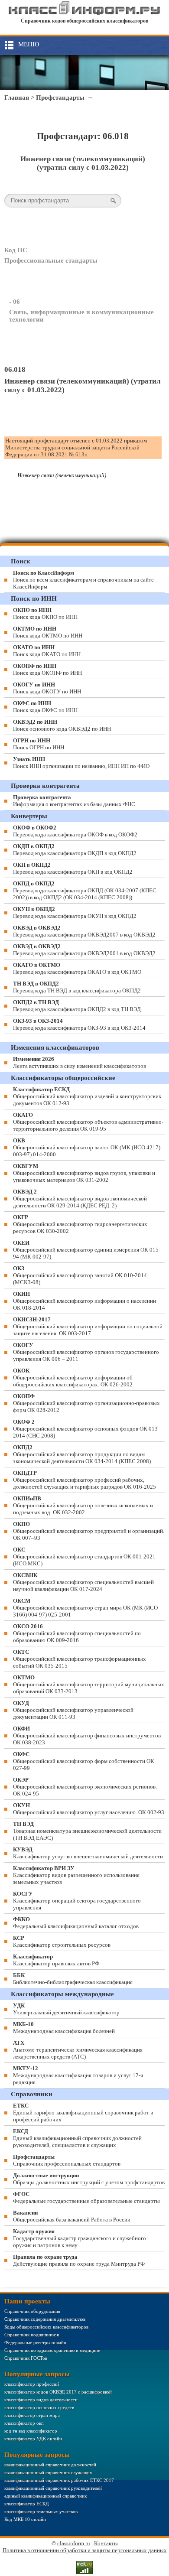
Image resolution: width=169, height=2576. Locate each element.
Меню (29, 44)
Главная (17, 98)
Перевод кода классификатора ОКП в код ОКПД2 (73, 868)
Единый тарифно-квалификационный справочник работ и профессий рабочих (83, 2113)
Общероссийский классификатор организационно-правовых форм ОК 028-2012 (86, 1403)
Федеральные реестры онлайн (35, 2342)
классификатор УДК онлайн (33, 2439)
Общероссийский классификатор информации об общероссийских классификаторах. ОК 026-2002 (73, 1377)
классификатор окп (24, 2423)
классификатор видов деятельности (41, 2400)
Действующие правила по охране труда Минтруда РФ (79, 2260)
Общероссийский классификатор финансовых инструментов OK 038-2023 (87, 1735)
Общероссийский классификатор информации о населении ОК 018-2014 (84, 1301)
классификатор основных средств (39, 2407)
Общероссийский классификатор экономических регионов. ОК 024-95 (85, 1787)
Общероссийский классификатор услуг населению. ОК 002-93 (89, 1809)
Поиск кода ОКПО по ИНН (45, 613)
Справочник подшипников (32, 2335)
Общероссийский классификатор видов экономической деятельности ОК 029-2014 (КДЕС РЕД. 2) (80, 1199)
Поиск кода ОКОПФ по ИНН (47, 669)
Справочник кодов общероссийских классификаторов (84, 21)
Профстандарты (60, 98)
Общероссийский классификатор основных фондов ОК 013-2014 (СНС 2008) (86, 1429)
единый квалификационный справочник (45, 2496)
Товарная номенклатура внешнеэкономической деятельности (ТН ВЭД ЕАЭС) (87, 1831)
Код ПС (16, 250)
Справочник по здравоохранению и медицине (52, 2350)
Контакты (106, 2543)
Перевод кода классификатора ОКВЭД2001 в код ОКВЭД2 (84, 950)
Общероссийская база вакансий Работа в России (72, 2216)
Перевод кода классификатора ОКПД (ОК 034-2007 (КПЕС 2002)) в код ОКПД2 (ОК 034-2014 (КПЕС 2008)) (85, 890)
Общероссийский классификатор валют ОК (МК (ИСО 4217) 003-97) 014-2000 (87, 1147)
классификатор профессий (32, 2384)
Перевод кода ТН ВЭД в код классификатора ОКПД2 (77, 987)
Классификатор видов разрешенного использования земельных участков (76, 1875)
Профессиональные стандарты (51, 260)
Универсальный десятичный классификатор (66, 2009)
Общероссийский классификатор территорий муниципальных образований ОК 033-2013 (89, 1684)
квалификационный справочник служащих (48, 2472)
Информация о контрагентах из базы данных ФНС (74, 801)
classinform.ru (74, 2543)
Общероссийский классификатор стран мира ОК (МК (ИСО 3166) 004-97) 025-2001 (85, 1608)
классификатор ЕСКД (27, 2504)
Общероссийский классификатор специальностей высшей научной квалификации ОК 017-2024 (83, 1582)
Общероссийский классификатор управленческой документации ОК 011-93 (73, 1710)
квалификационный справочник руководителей (53, 2488)
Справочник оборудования (32, 2311)
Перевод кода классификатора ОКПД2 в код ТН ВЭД (77, 1006)
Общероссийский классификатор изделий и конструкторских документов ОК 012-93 (87, 1096)
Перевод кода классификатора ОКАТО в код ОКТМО (77, 968)
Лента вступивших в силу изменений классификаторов (80, 1062)
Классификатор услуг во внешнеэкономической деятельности (88, 1853)
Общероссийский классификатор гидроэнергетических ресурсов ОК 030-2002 (80, 1224)
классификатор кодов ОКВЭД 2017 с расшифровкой (58, 2392)
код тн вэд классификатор (31, 2431)
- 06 (15, 302)
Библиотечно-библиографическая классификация (73, 1979)
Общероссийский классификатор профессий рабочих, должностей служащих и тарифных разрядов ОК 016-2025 (84, 1480)
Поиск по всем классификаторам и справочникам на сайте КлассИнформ (83, 580)
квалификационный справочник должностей (50, 2465)
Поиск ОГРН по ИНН (39, 744)
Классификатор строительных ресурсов (62, 1941)
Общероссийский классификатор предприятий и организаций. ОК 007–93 (89, 1531)
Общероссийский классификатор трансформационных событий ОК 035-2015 (80, 1659)
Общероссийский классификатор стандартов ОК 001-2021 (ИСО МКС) (84, 1556)
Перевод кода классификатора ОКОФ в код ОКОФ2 (75, 831)
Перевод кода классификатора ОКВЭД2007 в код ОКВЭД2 (84, 931)
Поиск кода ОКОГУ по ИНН (47, 688)
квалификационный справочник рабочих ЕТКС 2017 (59, 2480)
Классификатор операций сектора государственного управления (77, 1901)
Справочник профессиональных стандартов (67, 2160)
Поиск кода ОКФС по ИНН (45, 707)
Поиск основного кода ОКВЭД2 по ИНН (62, 725)
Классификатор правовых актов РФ (56, 1960)
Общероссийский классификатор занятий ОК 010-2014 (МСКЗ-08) (80, 1275)
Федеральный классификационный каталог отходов (76, 1923)
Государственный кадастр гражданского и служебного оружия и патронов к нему (80, 2238)
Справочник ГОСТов (26, 2358)
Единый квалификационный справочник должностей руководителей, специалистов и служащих (77, 2138)
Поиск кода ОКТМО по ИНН (48, 632)
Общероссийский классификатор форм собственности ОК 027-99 (84, 1761)
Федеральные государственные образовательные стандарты (86, 2197)
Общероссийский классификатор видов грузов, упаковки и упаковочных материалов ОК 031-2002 (84, 1173)
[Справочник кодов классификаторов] (85, 13)
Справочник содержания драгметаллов (45, 2319)
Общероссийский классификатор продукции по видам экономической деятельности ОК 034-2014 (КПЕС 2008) (82, 1454)
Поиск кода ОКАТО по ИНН (47, 651)
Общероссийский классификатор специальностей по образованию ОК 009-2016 (77, 1633)
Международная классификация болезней (64, 2028)
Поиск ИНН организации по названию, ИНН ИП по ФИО (81, 763)
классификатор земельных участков (41, 2511)
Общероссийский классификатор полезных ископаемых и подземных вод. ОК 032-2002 (83, 1505)
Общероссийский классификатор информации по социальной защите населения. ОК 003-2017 (88, 1326)
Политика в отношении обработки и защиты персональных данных (85, 2550)
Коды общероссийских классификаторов (46, 2327)
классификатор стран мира (32, 2415)
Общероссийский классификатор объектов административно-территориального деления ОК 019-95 (88, 1122)
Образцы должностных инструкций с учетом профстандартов (89, 2179)
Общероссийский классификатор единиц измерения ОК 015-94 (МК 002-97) (87, 1250)
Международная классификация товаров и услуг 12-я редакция (78, 2075)
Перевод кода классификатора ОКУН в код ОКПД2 (75, 912)
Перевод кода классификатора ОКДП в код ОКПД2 (75, 850)
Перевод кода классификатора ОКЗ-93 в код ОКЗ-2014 (79, 1024)
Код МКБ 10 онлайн (25, 2519)
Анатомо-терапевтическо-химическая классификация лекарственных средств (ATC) (78, 2050)
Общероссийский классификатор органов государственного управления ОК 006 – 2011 (86, 1352)
